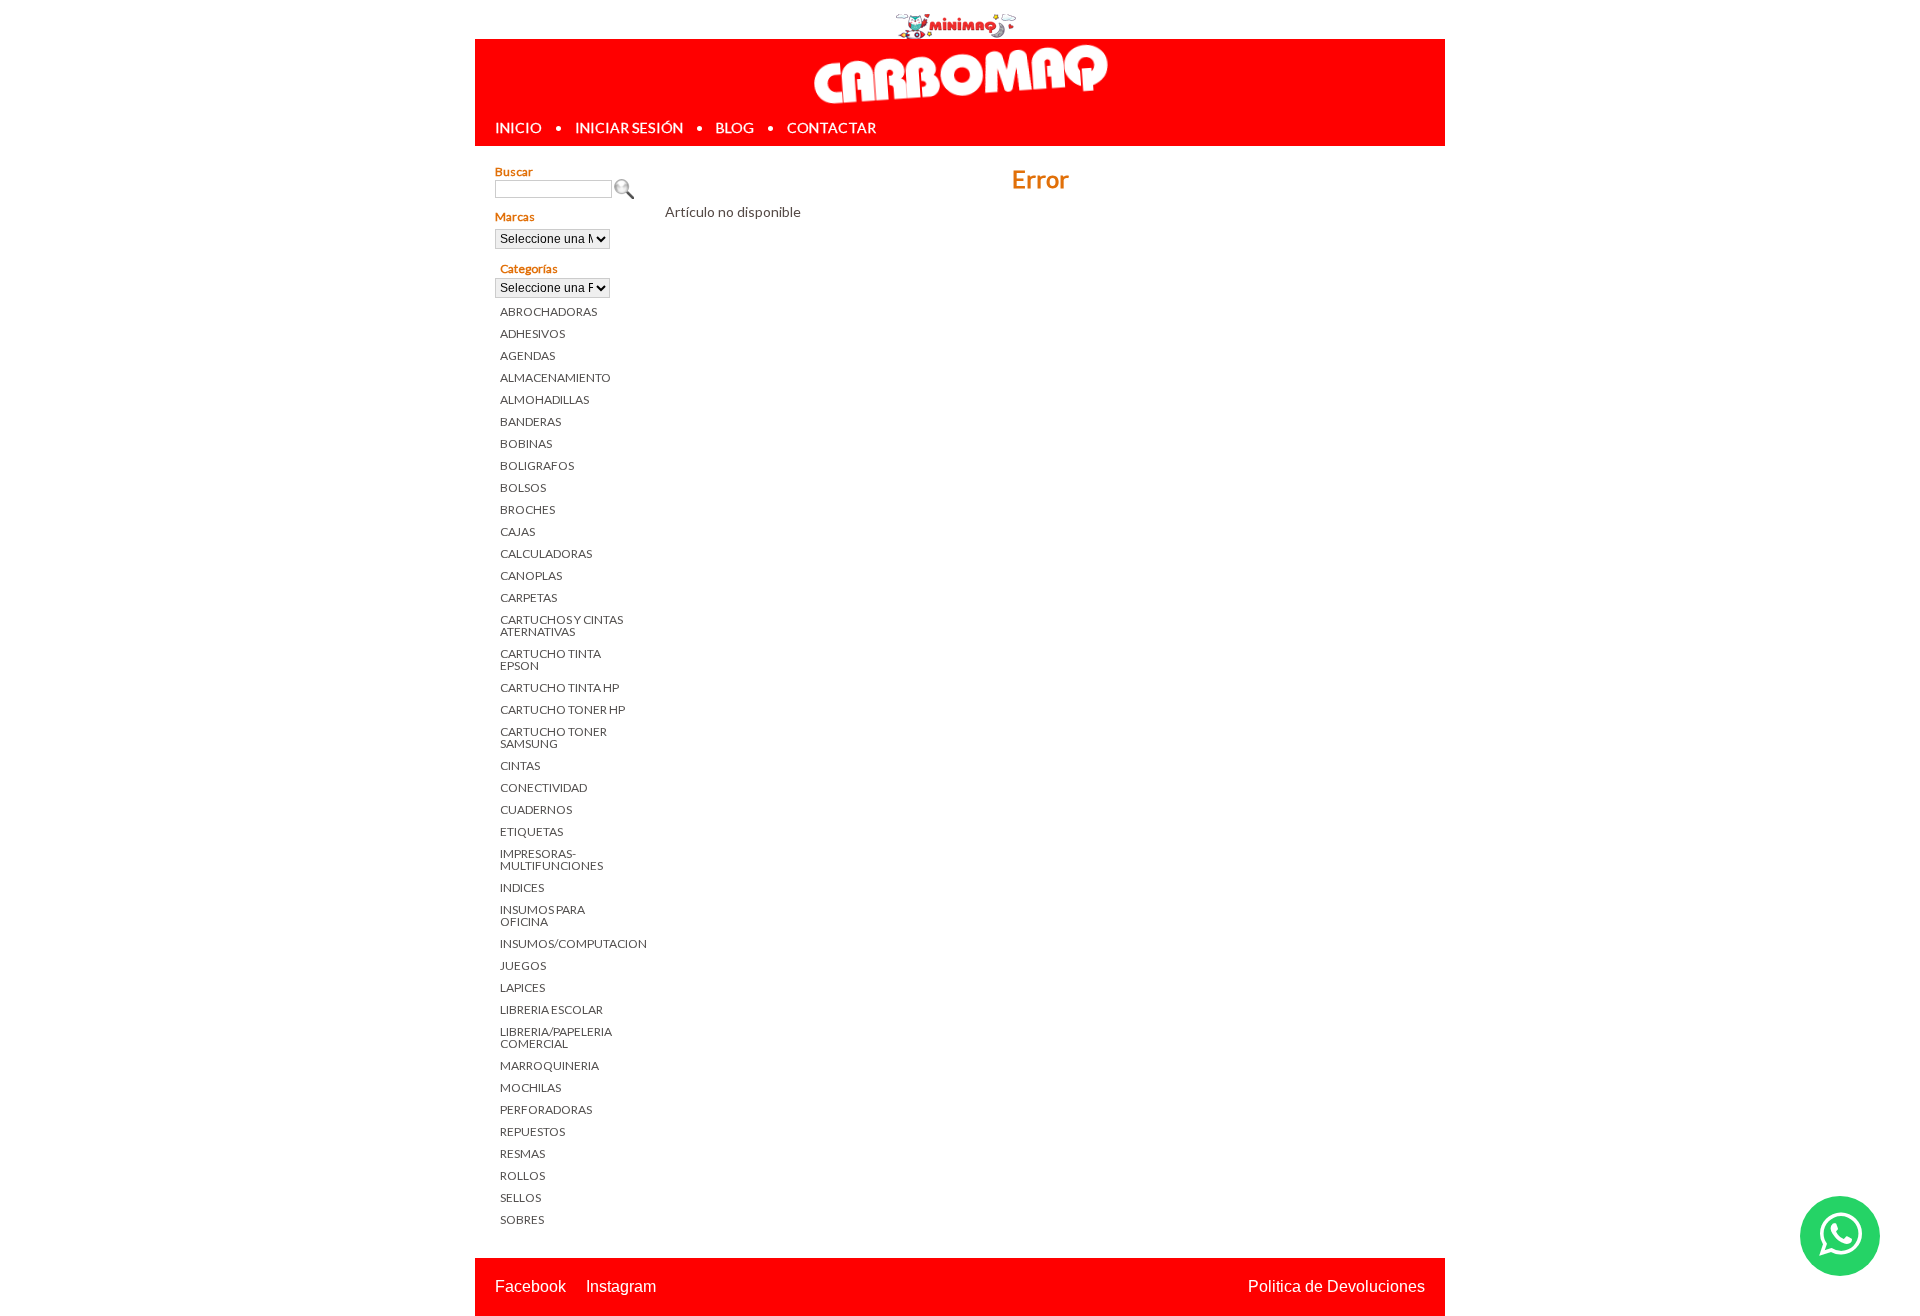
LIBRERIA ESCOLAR (551, 1009)
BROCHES (527, 509)
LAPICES (522, 987)
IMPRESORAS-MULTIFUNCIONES (551, 859)
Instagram (621, 1286)
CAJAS (517, 531)
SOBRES (522, 1219)
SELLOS (520, 1197)
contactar (831, 127)
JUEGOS (523, 965)
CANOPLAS (531, 575)
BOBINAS (526, 443)
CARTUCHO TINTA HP (559, 687)
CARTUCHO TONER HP (562, 709)
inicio (518, 127)
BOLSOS (523, 487)
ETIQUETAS (531, 831)
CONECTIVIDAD (543, 787)
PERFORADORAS (546, 1109)
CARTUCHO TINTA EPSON (550, 659)
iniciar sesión (629, 127)
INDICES (522, 887)
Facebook (530, 1286)
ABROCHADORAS (548, 311)
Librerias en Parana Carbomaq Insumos (960, 73)
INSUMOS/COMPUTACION (567, 943)
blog (735, 127)
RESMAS (522, 1153)
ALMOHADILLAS (544, 399)
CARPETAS (528, 597)
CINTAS (520, 765)
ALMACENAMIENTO (555, 377)
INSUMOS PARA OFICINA (542, 915)
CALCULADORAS (546, 553)
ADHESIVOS (532, 333)
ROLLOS (522, 1175)
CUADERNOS (536, 809)
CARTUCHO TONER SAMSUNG (553, 737)
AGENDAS (527, 355)
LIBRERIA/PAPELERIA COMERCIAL (556, 1037)
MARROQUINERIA (549, 1065)
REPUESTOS (532, 1131)
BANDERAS (530, 421)
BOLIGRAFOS (537, 465)
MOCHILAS (530, 1087)
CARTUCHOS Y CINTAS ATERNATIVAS (561, 625)
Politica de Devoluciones (1336, 1286)
